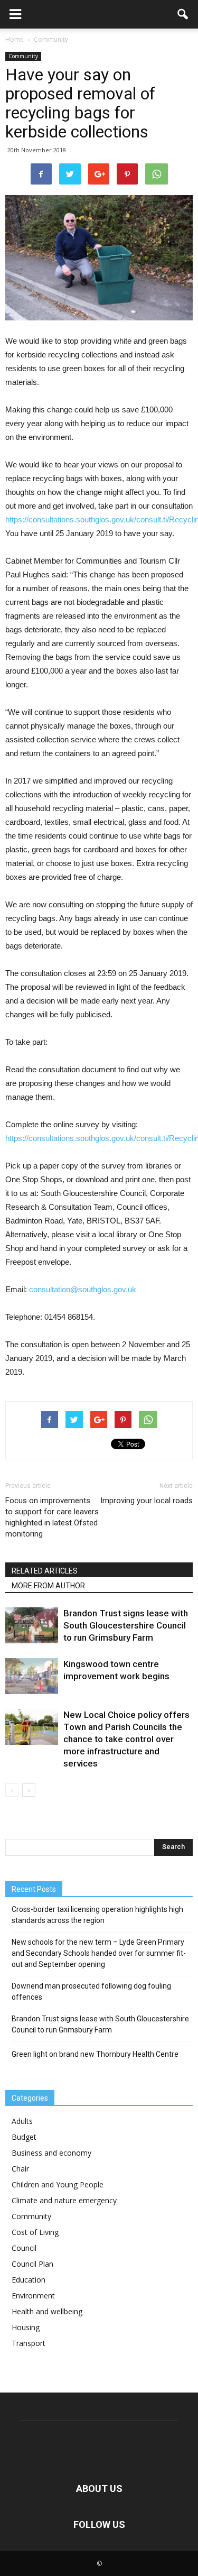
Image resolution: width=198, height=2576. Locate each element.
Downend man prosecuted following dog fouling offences (91, 1991)
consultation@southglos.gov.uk (83, 1289)
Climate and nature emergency (64, 2200)
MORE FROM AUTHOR (48, 1586)
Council (24, 2248)
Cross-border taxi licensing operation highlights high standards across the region (97, 1915)
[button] (183, 14)
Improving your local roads (147, 1501)
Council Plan (32, 2264)
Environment (33, 2296)
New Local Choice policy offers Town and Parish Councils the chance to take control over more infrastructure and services (126, 1739)
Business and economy (51, 2153)
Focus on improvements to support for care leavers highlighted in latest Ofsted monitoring (52, 1517)
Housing (26, 2327)
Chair (20, 2169)
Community (23, 56)
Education (29, 2280)
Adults (22, 2121)
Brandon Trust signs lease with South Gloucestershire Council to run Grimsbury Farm (126, 1625)
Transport (29, 2343)
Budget (24, 2137)
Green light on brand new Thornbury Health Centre (95, 2054)
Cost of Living (35, 2232)
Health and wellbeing (47, 2311)
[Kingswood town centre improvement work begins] (32, 1676)
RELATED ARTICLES (45, 1571)
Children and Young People (58, 2184)
